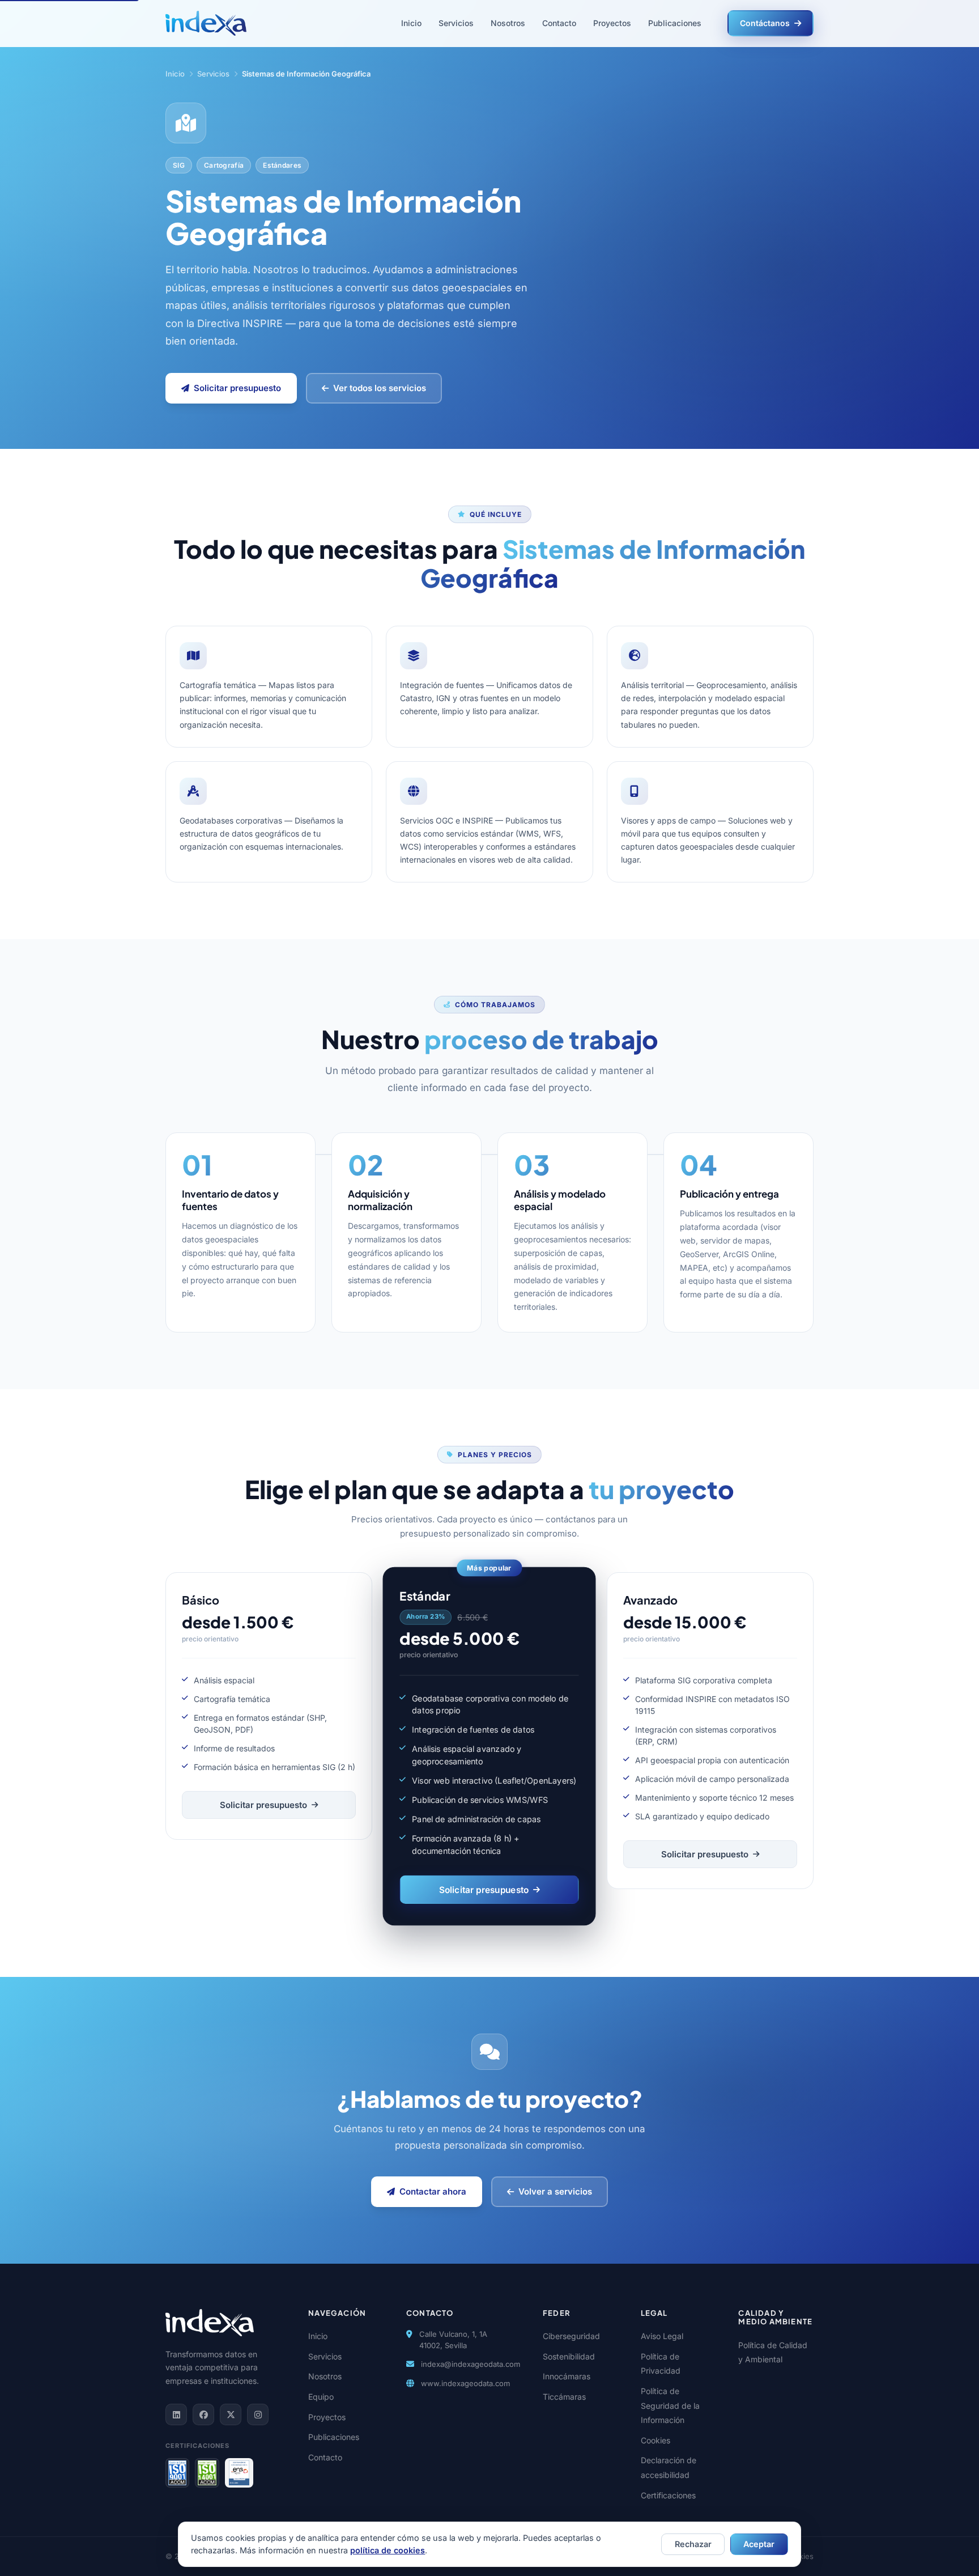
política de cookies (388, 2550)
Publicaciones (675, 23)
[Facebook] (203, 2414)
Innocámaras (567, 2376)
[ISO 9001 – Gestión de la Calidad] (177, 2473)
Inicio (411, 23)
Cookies (655, 2440)
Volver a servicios (555, 2191)
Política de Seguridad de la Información (670, 2405)
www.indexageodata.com (465, 2383)
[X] (231, 2414)
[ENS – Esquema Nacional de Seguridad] (239, 2473)
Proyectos (612, 23)
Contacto (559, 23)
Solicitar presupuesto (237, 388)
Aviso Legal (662, 2336)
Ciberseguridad (571, 2336)
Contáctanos (765, 23)
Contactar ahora (433, 2191)
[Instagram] (258, 2414)
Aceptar (759, 2544)
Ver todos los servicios (380, 388)
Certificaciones (668, 2495)
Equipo (321, 2397)
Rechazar (693, 2544)
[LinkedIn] (176, 2414)
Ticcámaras (564, 2397)
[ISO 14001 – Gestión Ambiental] (207, 2473)
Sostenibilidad (569, 2356)
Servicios (456, 23)
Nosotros (508, 23)
